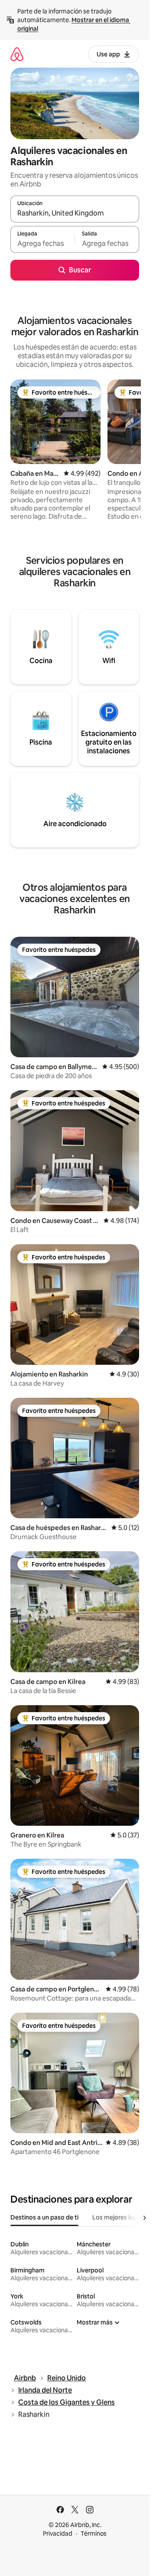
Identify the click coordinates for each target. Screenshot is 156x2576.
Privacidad (58, 2534)
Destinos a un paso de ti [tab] (44, 2217)
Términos (94, 2534)
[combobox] (75, 213)
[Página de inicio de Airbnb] (17, 54)
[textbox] (42, 243)
